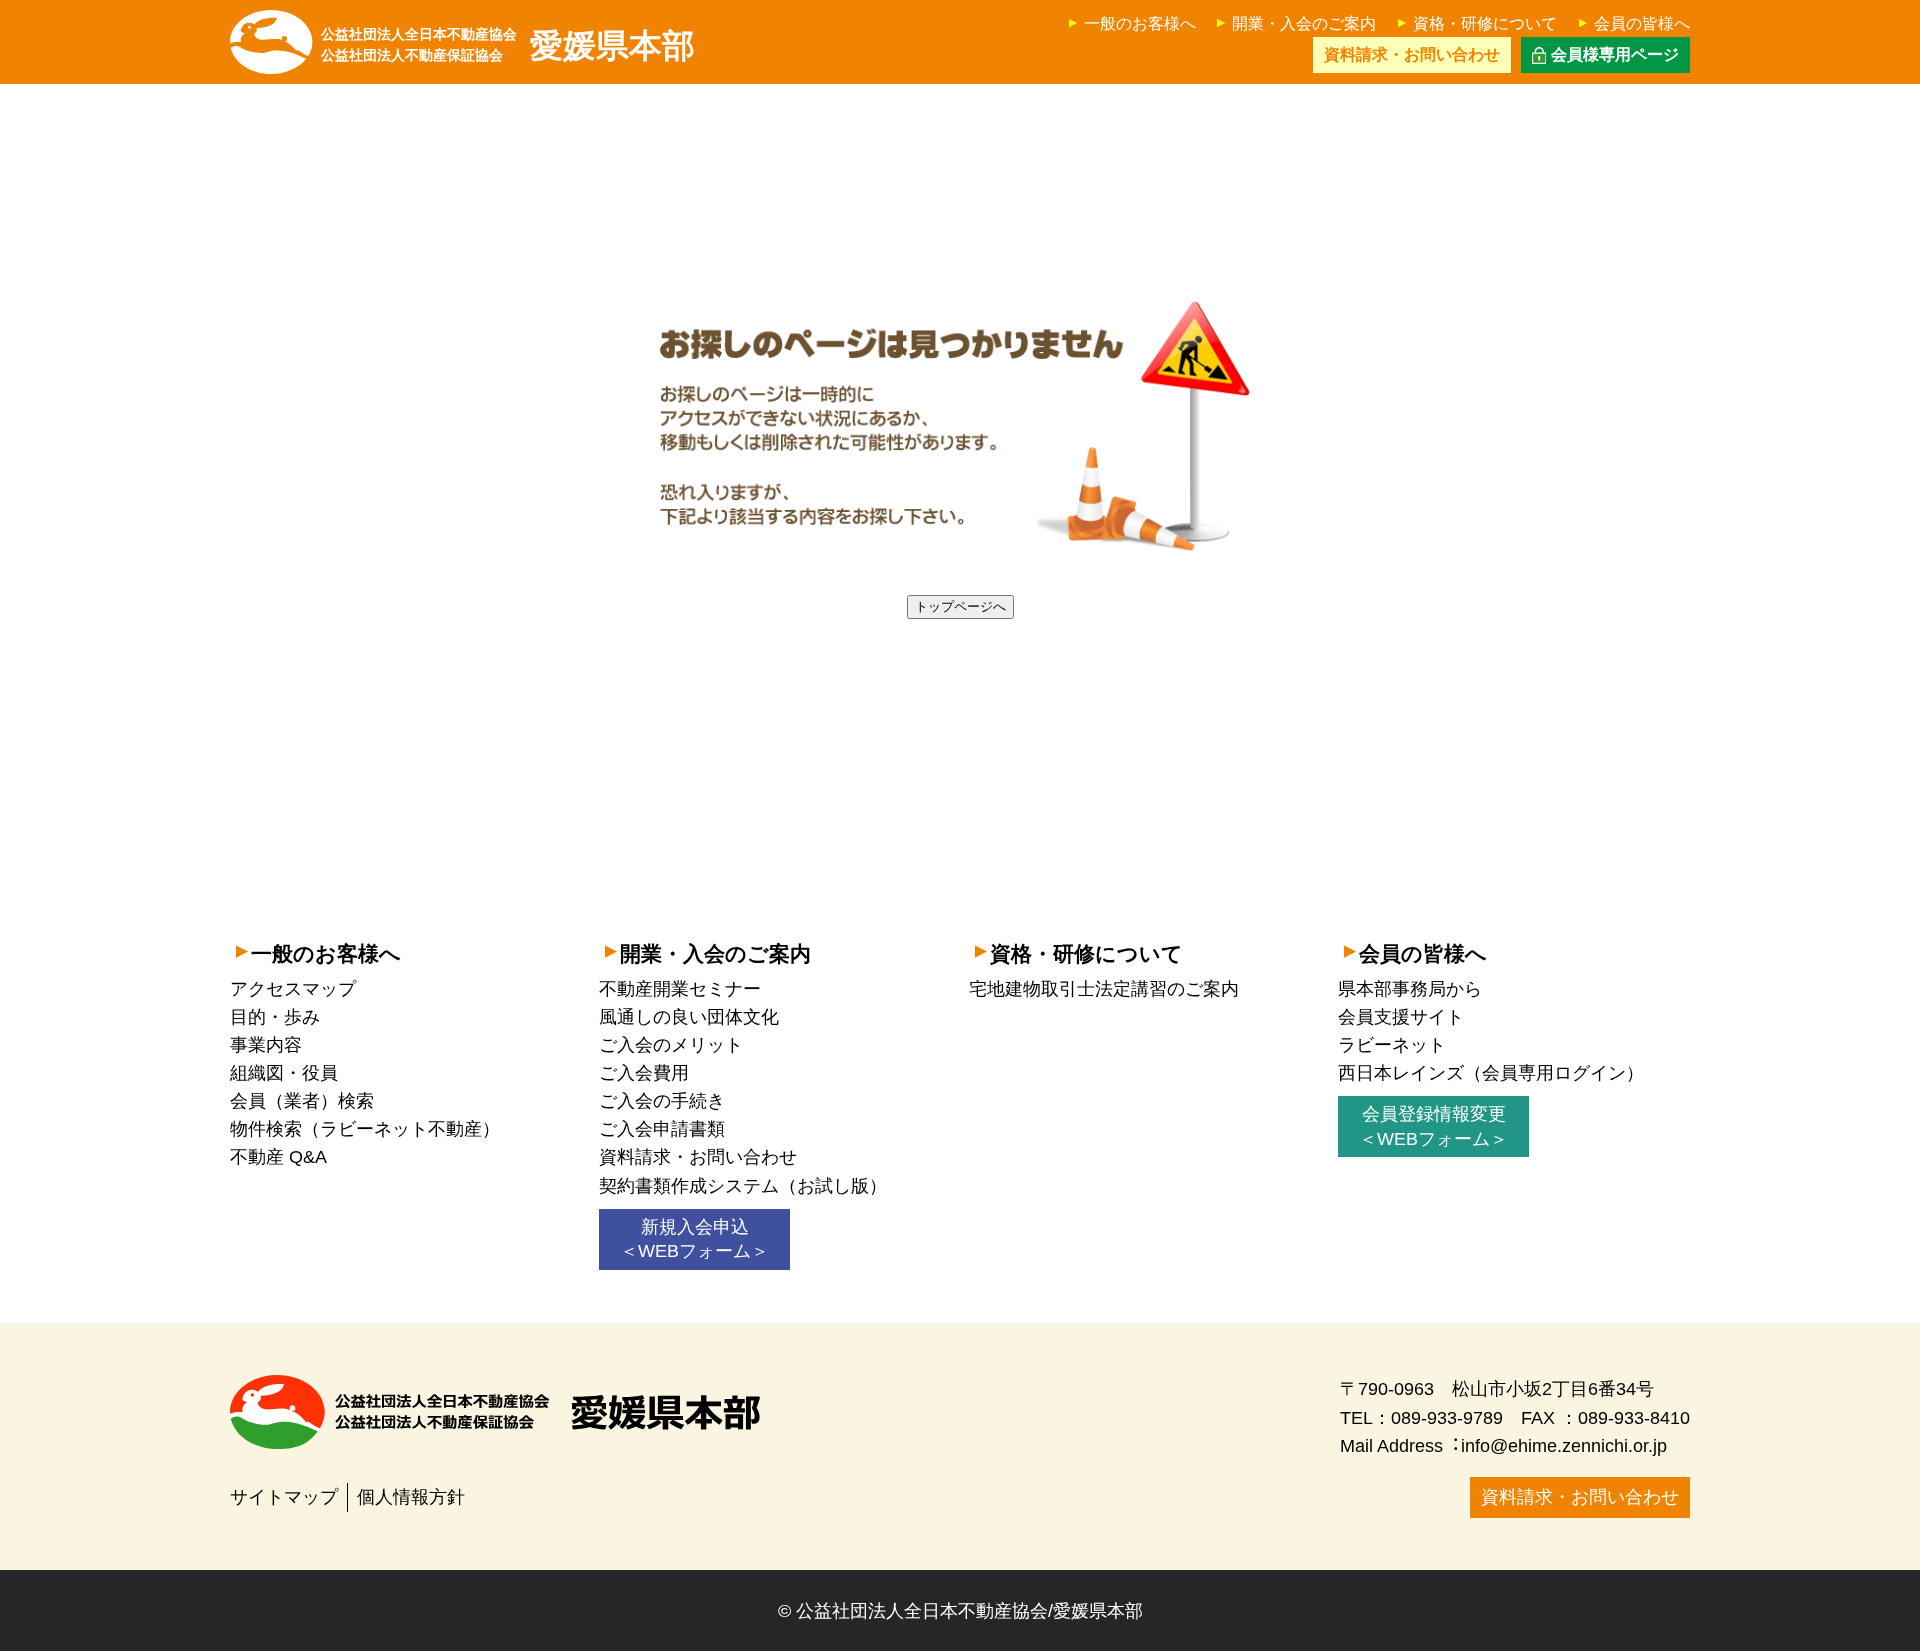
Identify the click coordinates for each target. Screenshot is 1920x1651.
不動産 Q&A (278, 1157)
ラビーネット (1392, 1045)
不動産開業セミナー (680, 989)
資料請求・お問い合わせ (698, 1157)
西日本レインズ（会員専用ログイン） (1491, 1073)
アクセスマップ (293, 989)
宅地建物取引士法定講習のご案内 (1104, 989)
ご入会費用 (644, 1073)
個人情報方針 (411, 1497)
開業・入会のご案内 (1304, 23)
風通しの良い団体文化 (689, 1017)
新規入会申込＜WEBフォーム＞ (694, 1239)
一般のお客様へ (1140, 23)
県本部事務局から (1410, 989)
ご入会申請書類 (662, 1129)
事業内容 (266, 1045)
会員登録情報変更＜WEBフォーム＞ (1433, 1126)
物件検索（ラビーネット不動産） (365, 1129)
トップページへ (960, 606)
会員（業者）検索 (302, 1101)
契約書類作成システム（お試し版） (743, 1186)
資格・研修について (1485, 23)
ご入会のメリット (671, 1045)
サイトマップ (284, 1497)
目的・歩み (275, 1017)
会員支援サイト (1401, 1017)
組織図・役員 (284, 1073)
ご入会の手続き (662, 1101)
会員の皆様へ (1642, 23)
